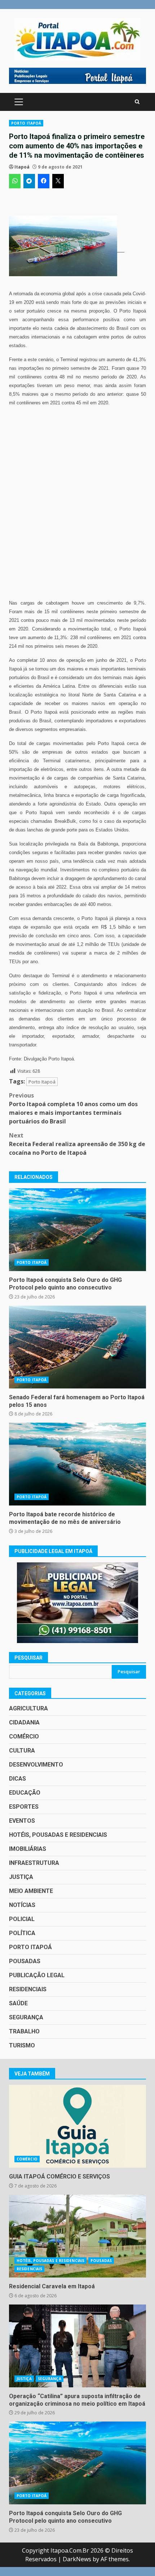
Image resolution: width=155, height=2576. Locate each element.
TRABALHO (24, 2031)
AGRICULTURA (28, 1708)
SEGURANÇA (26, 2017)
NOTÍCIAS (22, 1905)
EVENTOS (22, 1821)
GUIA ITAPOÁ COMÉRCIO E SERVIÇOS (77, 2126)
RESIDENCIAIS (28, 1989)
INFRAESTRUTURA (34, 1863)
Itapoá (22, 167)
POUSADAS (25, 1961)
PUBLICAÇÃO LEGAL (37, 1975)
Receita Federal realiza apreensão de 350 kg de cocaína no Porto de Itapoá (77, 1144)
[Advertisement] (77, 75)
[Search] (137, 102)
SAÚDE (18, 2003)
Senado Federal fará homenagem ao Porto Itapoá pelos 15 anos (77, 1347)
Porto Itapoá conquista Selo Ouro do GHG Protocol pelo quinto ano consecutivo (77, 1230)
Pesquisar (28, 1658)
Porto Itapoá (42, 1082)
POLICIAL (22, 1919)
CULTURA (22, 1751)
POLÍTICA (22, 1933)
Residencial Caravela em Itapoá (77, 2236)
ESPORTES (24, 1807)
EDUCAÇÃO (25, 1793)
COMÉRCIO (24, 1736)
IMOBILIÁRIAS (28, 1849)
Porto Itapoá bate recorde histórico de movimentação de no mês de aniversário (77, 1464)
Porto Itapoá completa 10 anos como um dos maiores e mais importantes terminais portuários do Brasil (73, 1108)
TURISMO (22, 2045)
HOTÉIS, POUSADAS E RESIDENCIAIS (58, 1835)
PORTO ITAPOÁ (26, 123)
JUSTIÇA (21, 1877)
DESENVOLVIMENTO (36, 1765)
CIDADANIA (24, 1722)
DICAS (17, 1779)
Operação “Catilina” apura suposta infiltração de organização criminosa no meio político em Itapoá (77, 2346)
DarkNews (77, 2559)
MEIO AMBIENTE (31, 1891)
